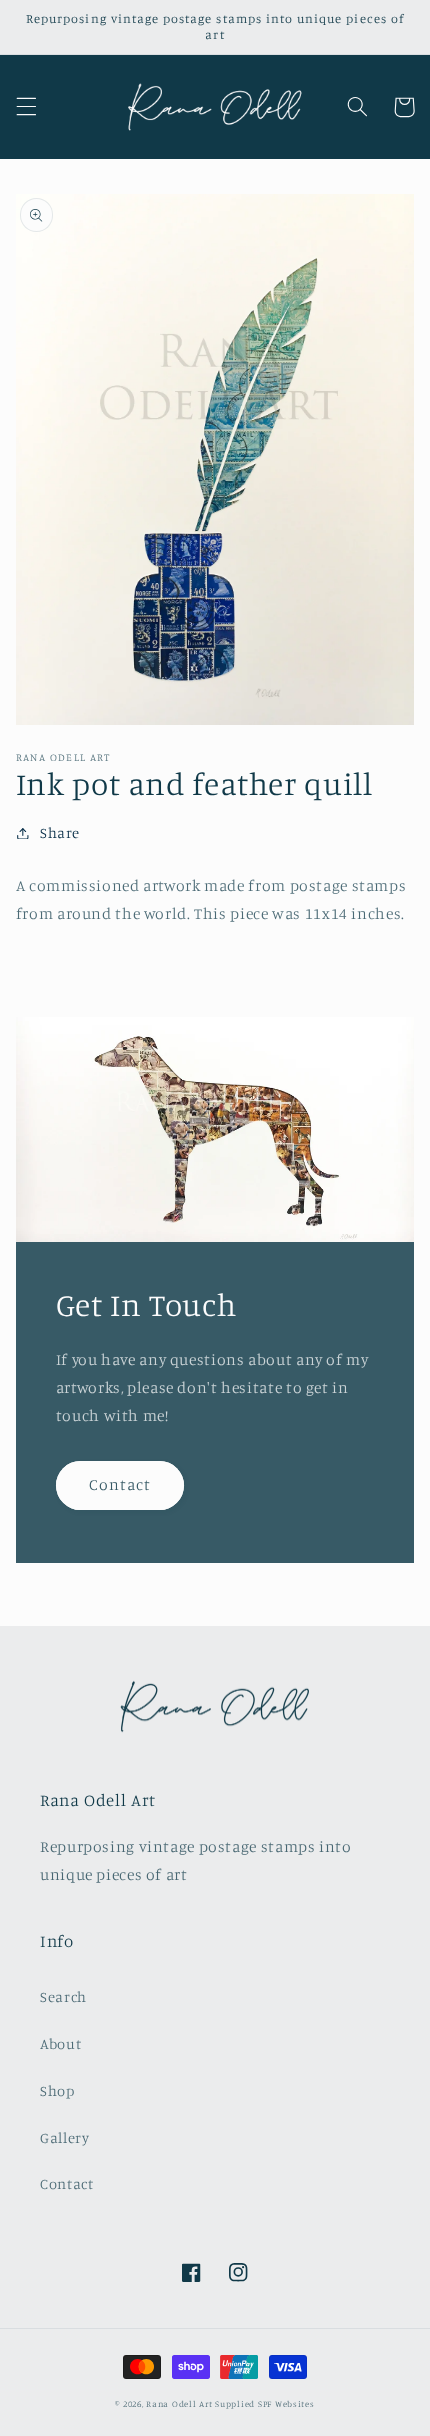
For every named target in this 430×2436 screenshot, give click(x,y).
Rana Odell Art (179, 2403)
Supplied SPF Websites (264, 2403)
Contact (120, 1484)
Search (63, 1996)
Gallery (64, 2137)
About (60, 2043)
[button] (26, 107)
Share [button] (60, 832)
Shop (57, 2090)
